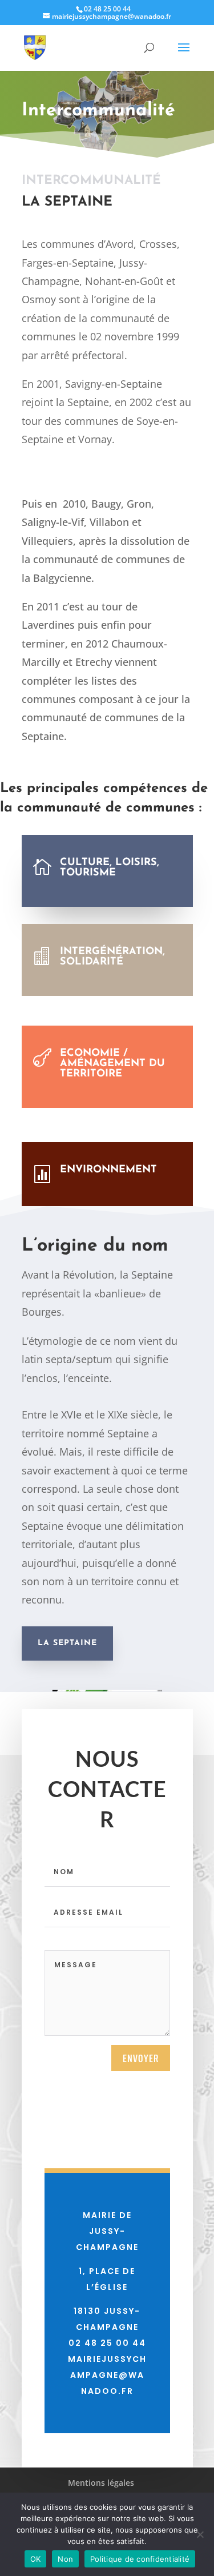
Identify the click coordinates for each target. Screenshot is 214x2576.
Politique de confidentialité (140, 2559)
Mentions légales (101, 2483)
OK (36, 2559)
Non (65, 2559)
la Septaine (67, 1643)
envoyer (141, 2058)
